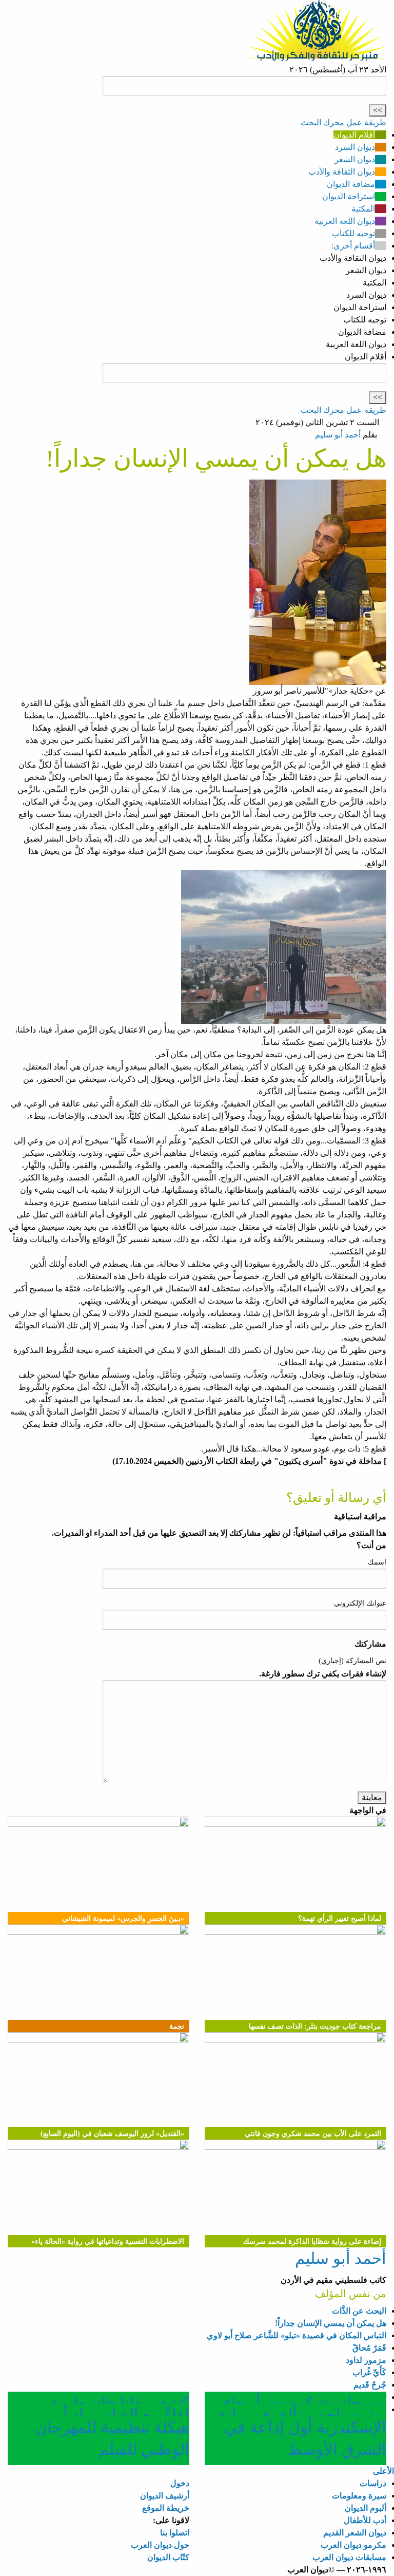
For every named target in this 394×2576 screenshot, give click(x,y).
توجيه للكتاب (353, 233)
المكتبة (363, 209)
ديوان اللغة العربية (345, 221)
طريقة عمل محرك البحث (343, 122)
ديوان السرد (355, 147)
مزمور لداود (366, 2360)
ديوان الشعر (355, 159)
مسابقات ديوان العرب (349, 2557)
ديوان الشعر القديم (355, 2533)
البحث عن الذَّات (359, 2311)
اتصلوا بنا (175, 2533)
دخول (180, 2483)
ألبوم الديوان (366, 2508)
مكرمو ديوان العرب (353, 2545)
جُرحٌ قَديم (370, 2385)
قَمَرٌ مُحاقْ (369, 2348)
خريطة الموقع (166, 2508)
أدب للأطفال (365, 2520)
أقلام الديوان (354, 135)
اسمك (377, 1562)
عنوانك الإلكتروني (360, 1603)
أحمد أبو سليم (338, 435)
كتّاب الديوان (168, 2557)
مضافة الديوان (351, 184)
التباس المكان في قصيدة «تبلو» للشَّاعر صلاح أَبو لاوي (297, 2335)
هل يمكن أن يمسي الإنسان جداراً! (331, 2323)
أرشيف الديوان (165, 2496)
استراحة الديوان (349, 196)
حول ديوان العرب (160, 2545)
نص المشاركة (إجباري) (352, 1661)
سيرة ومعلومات (359, 2496)
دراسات (373, 2483)
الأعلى (383, 2471)
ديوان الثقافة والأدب (342, 172)
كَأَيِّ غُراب (369, 2372)
